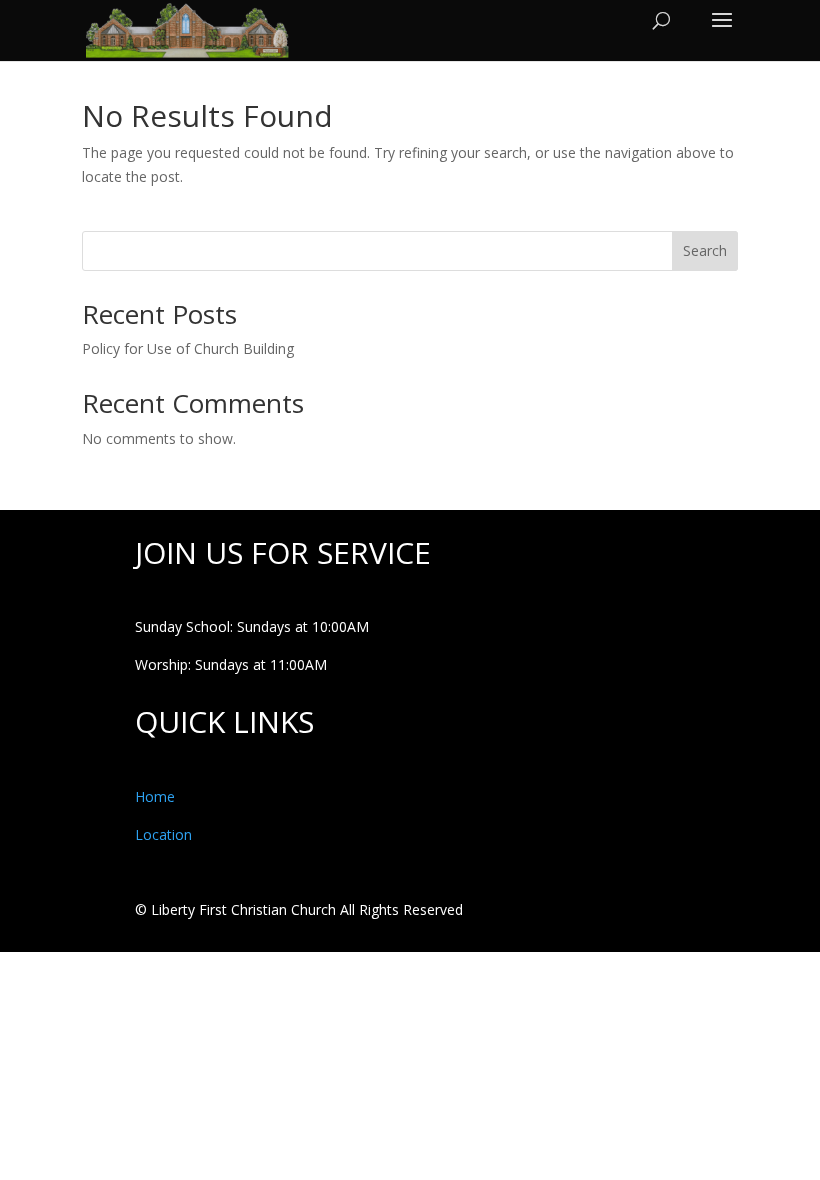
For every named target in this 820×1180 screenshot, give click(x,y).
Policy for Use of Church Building (188, 348)
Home (155, 796)
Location (163, 834)
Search (705, 250)
